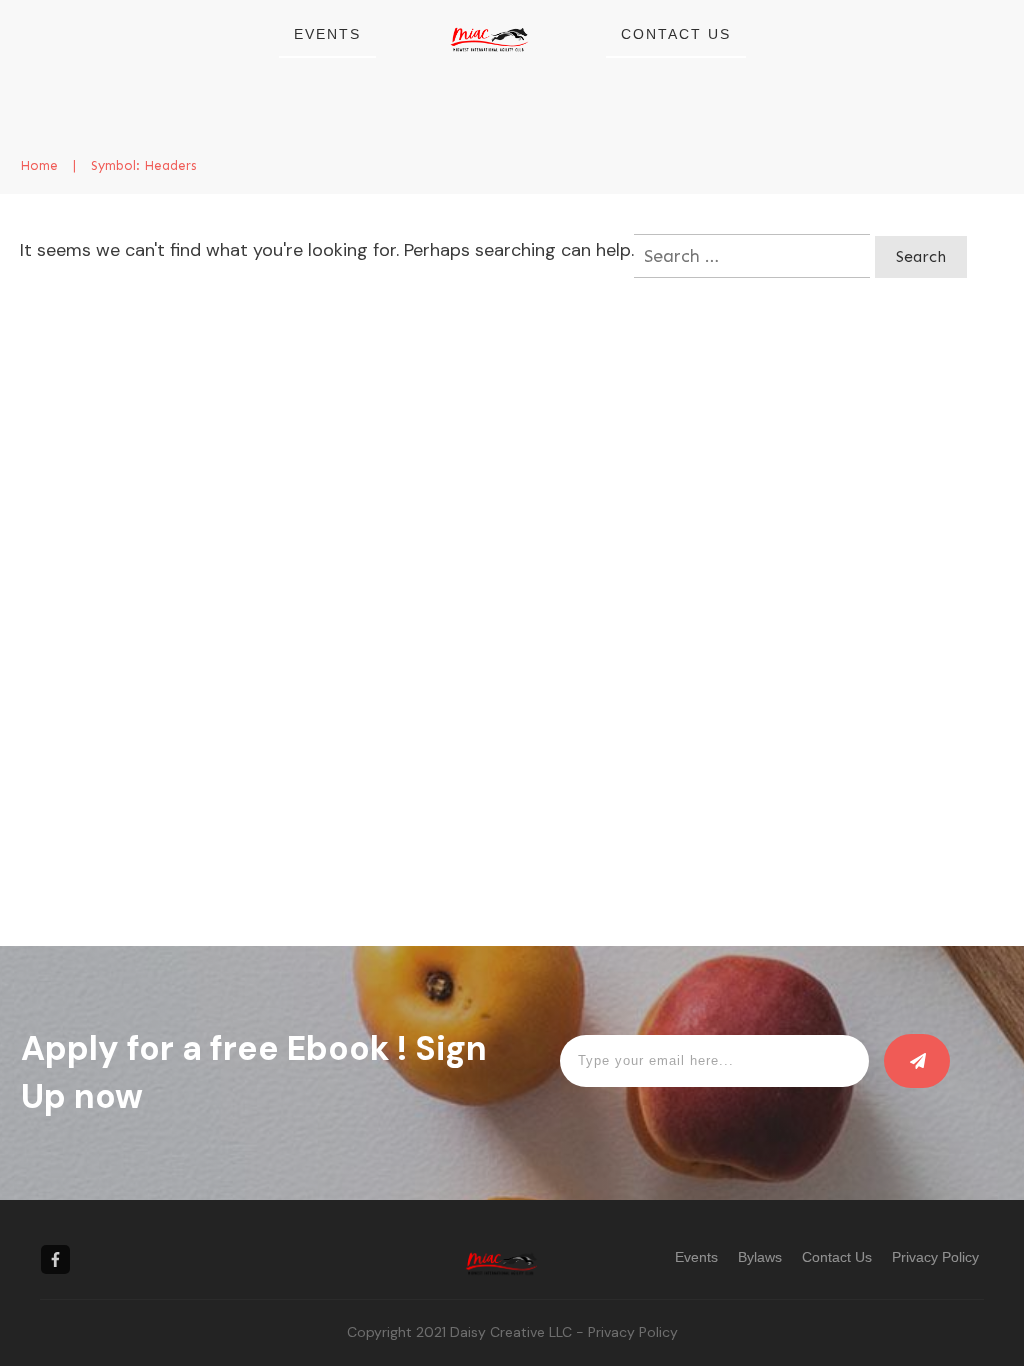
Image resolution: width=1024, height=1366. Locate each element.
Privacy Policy (633, 1332)
